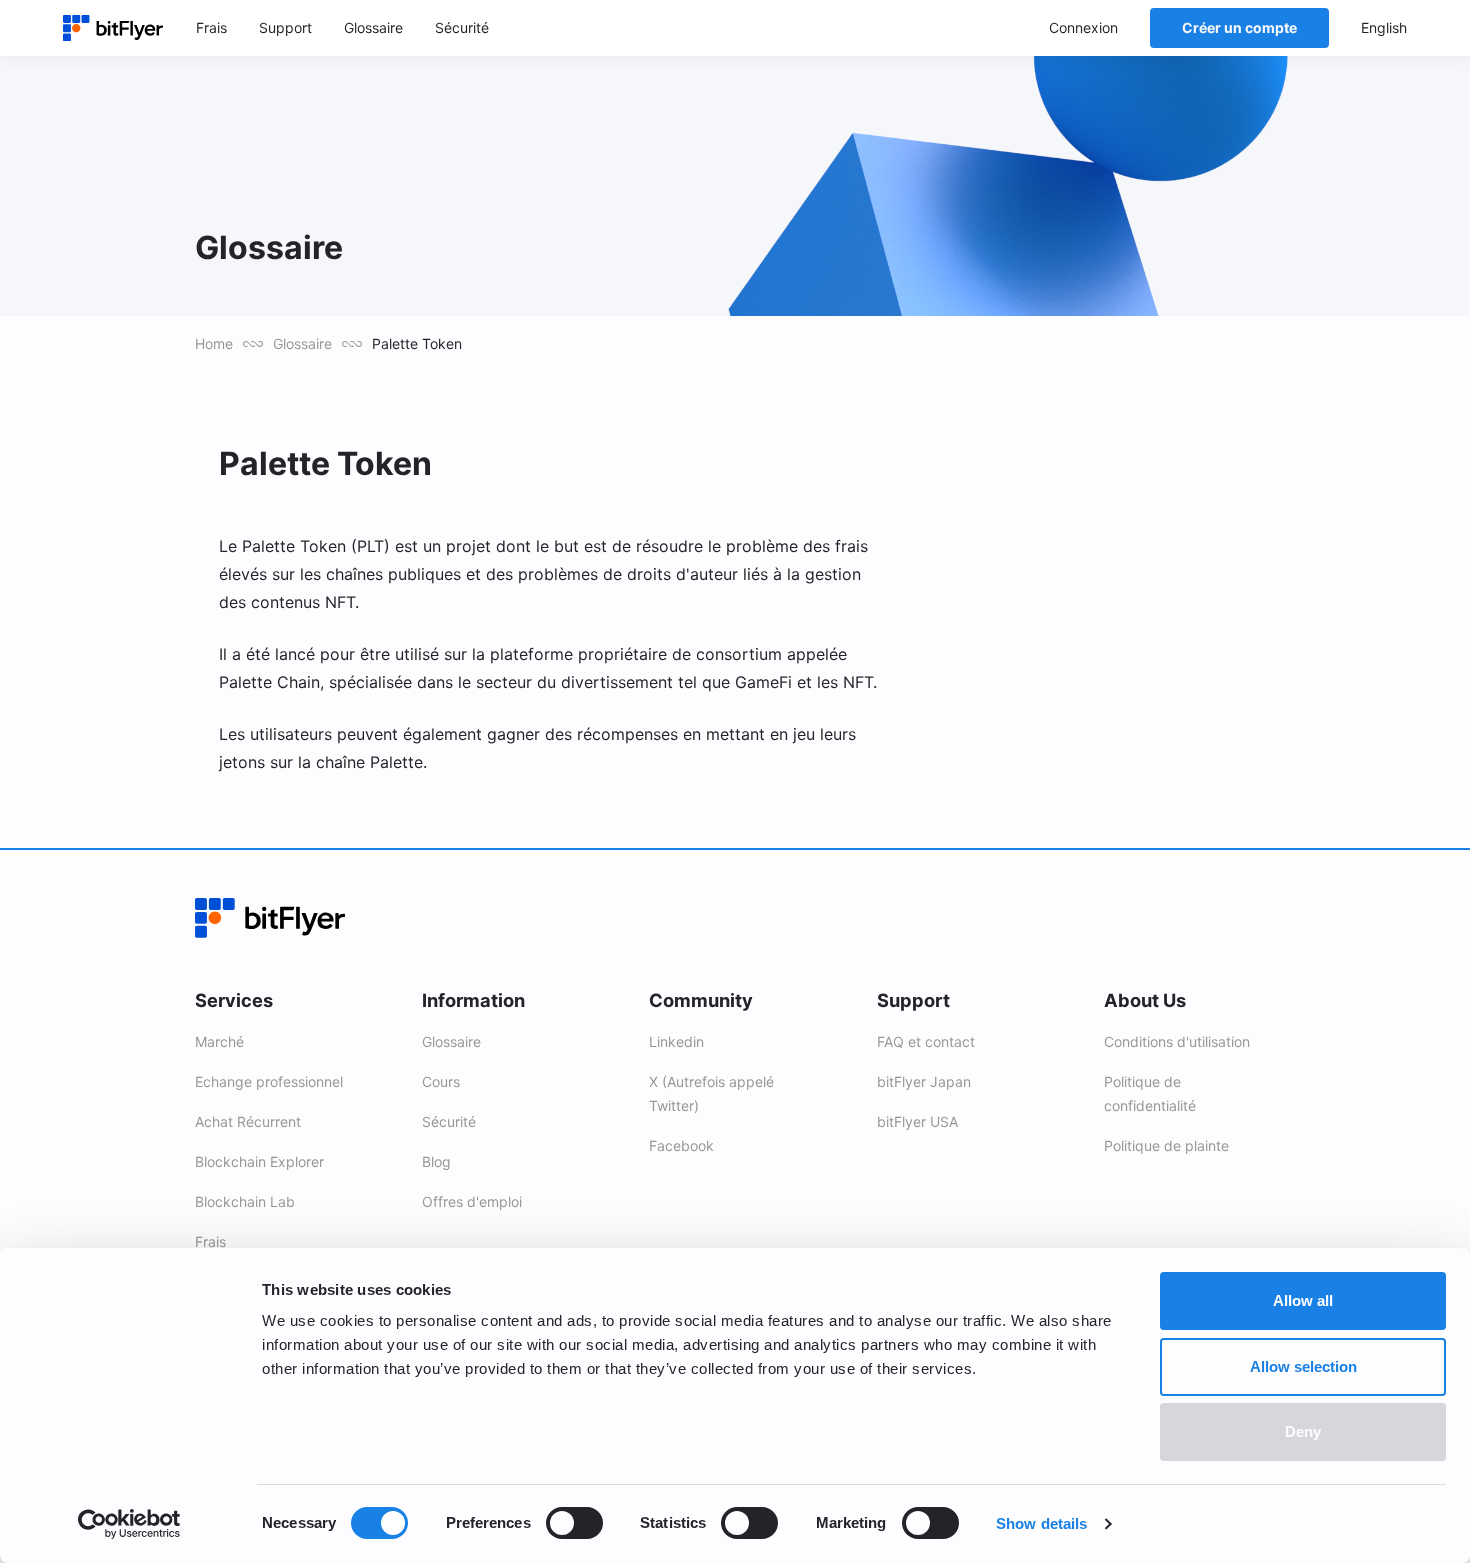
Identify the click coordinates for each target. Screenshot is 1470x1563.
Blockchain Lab (245, 1201)
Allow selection (1303, 1366)
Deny (1303, 1431)
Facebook (681, 1145)
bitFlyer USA (917, 1121)
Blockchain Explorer (259, 1161)
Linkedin (676, 1041)
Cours (441, 1081)
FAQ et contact (926, 1041)
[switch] (574, 1523)
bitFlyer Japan (924, 1081)
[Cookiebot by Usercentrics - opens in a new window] (129, 1524)
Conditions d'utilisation (1177, 1041)
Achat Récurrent (248, 1121)
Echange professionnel (269, 1081)
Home (214, 343)
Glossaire (302, 343)
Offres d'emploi (472, 1201)
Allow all (1303, 1300)
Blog (436, 1161)
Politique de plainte (1166, 1145)
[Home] (113, 28)
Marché (219, 1041)
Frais (210, 1241)
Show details (1041, 1523)
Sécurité (449, 1121)
